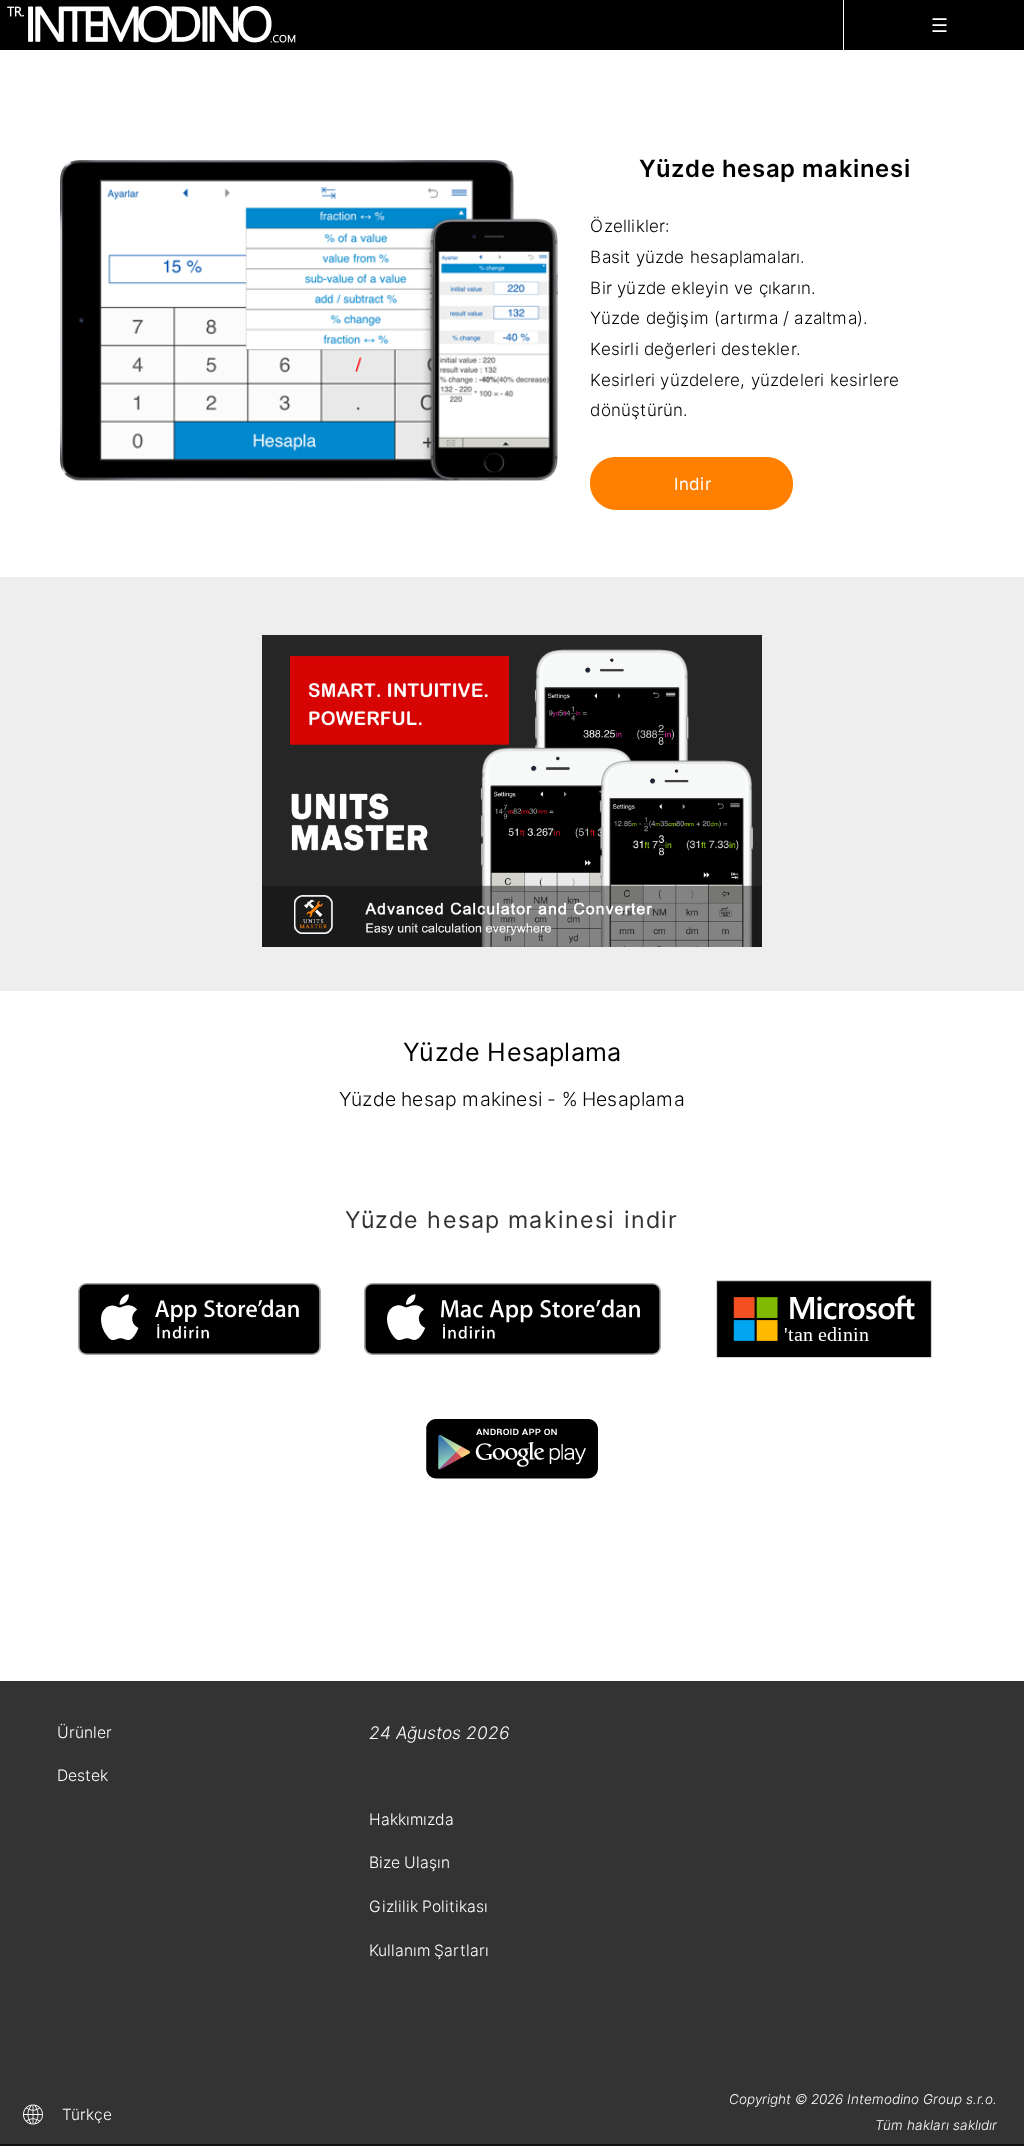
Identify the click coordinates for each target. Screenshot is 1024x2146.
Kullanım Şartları (429, 1950)
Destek (82, 1775)
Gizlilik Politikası (428, 1906)
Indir (692, 484)
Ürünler (84, 1732)
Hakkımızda (411, 1819)
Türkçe (87, 2114)
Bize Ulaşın (409, 1862)
